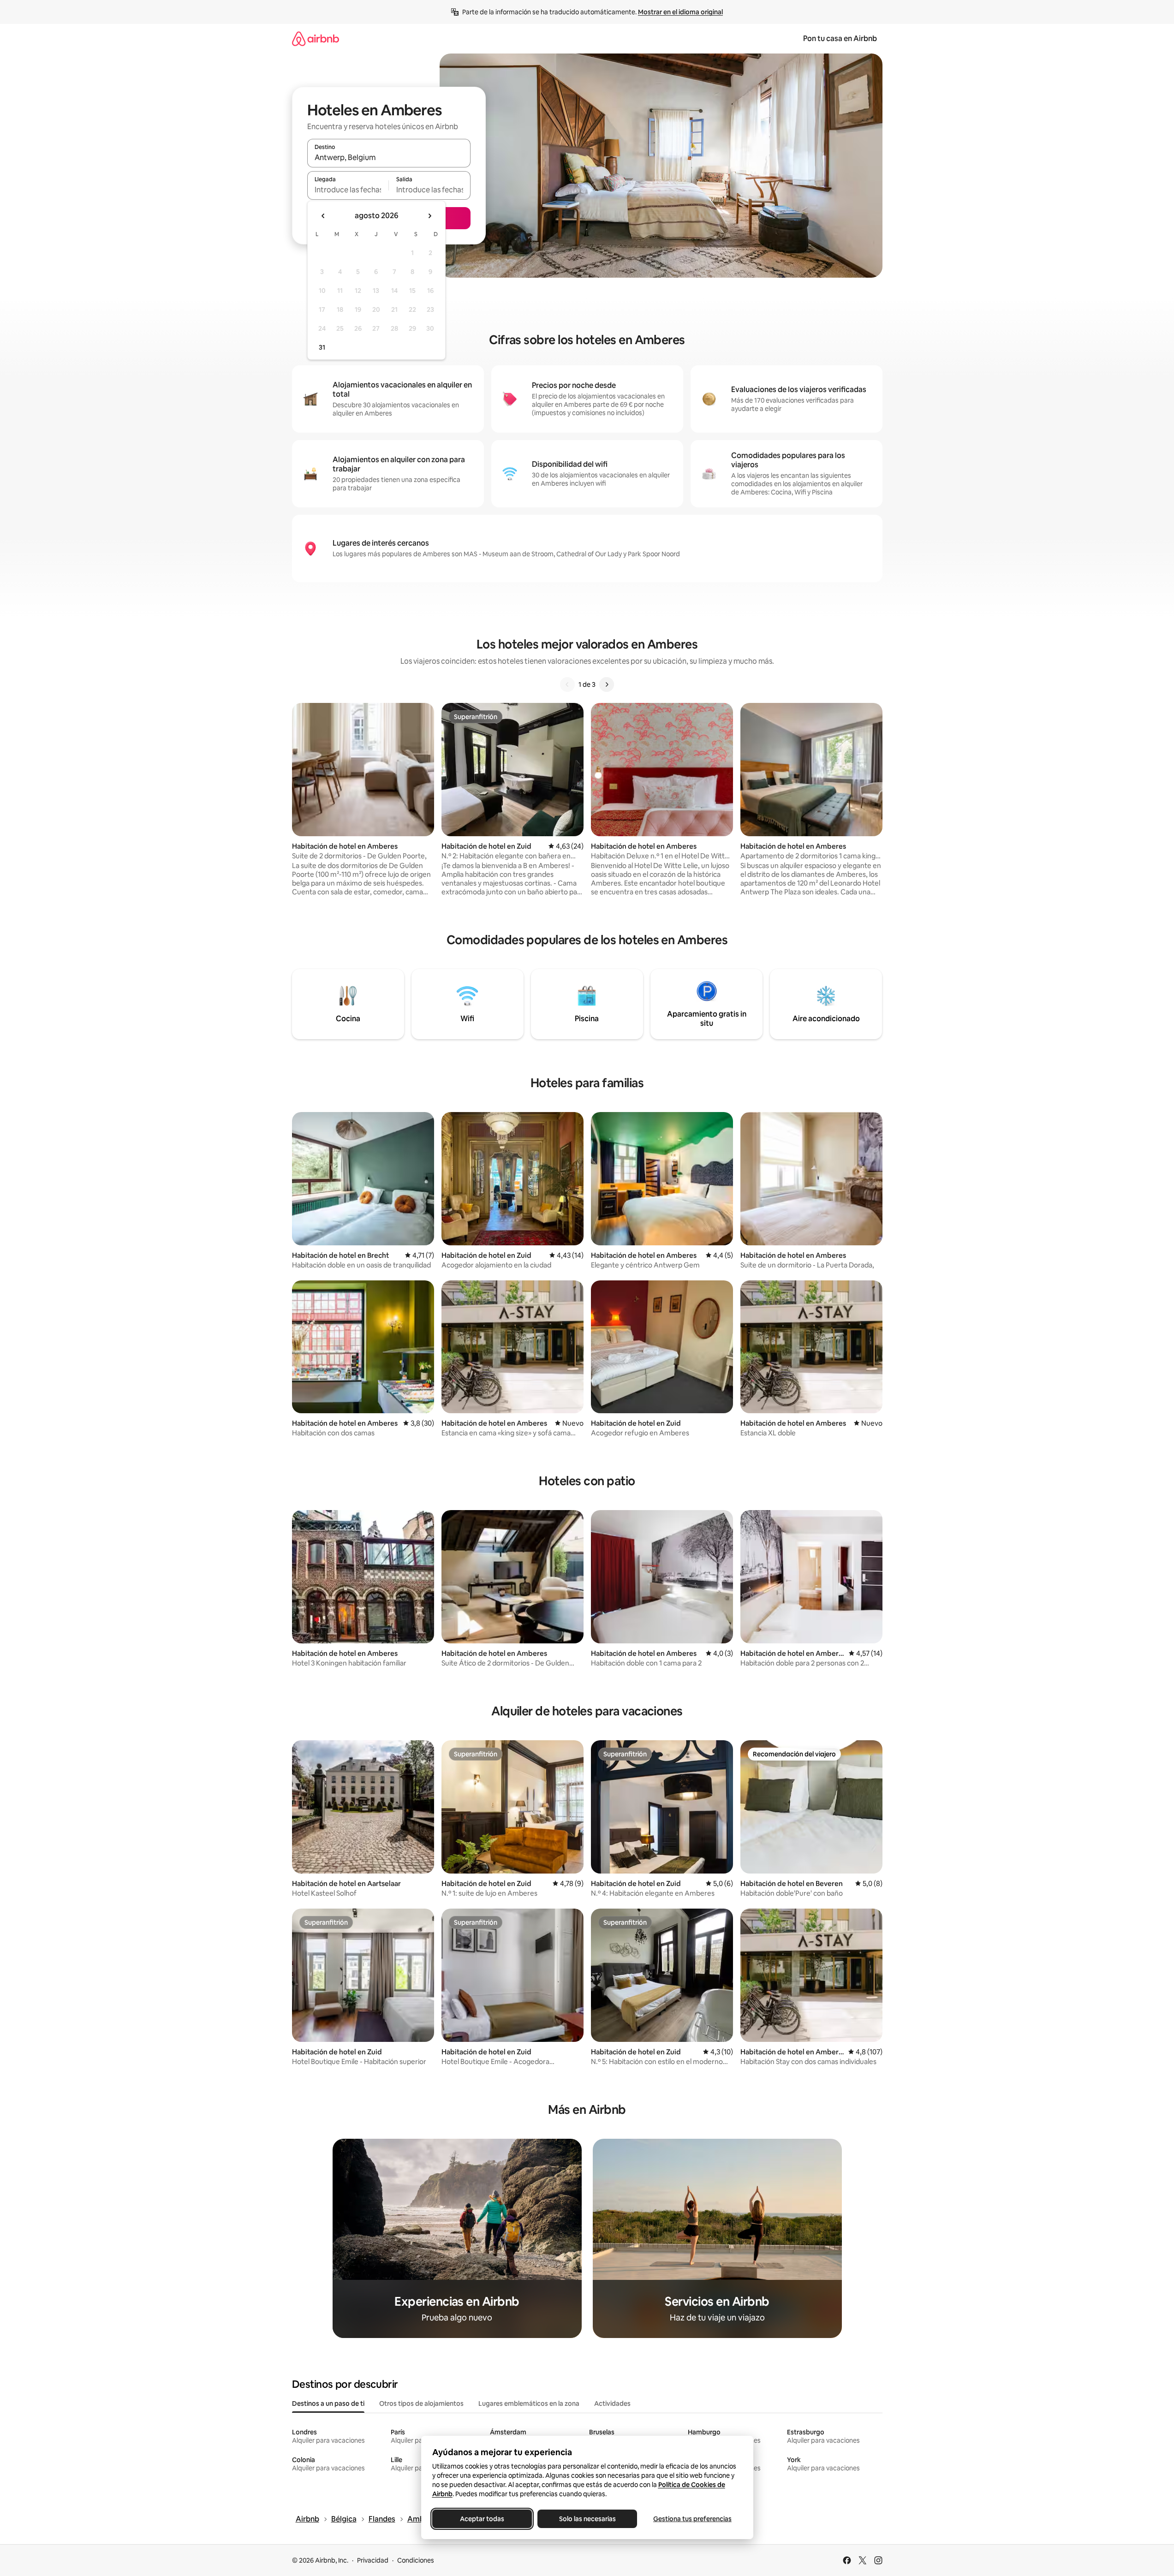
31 (322, 347)
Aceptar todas (482, 2519)
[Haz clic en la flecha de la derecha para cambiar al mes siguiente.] (429, 216)
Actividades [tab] (612, 2403)
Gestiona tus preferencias (692, 2519)
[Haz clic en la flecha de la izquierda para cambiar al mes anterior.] (323, 216)
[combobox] (389, 157)
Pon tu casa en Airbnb (840, 39)
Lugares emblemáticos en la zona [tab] (529, 2403)
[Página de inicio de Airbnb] (316, 39)
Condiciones (416, 2560)
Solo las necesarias (587, 2519)
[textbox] (348, 190)
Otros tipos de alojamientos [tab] (421, 2403)
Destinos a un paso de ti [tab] (328, 2403)
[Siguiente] (607, 684)
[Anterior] (567, 684)
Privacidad (373, 2560)
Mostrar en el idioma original (680, 12)
